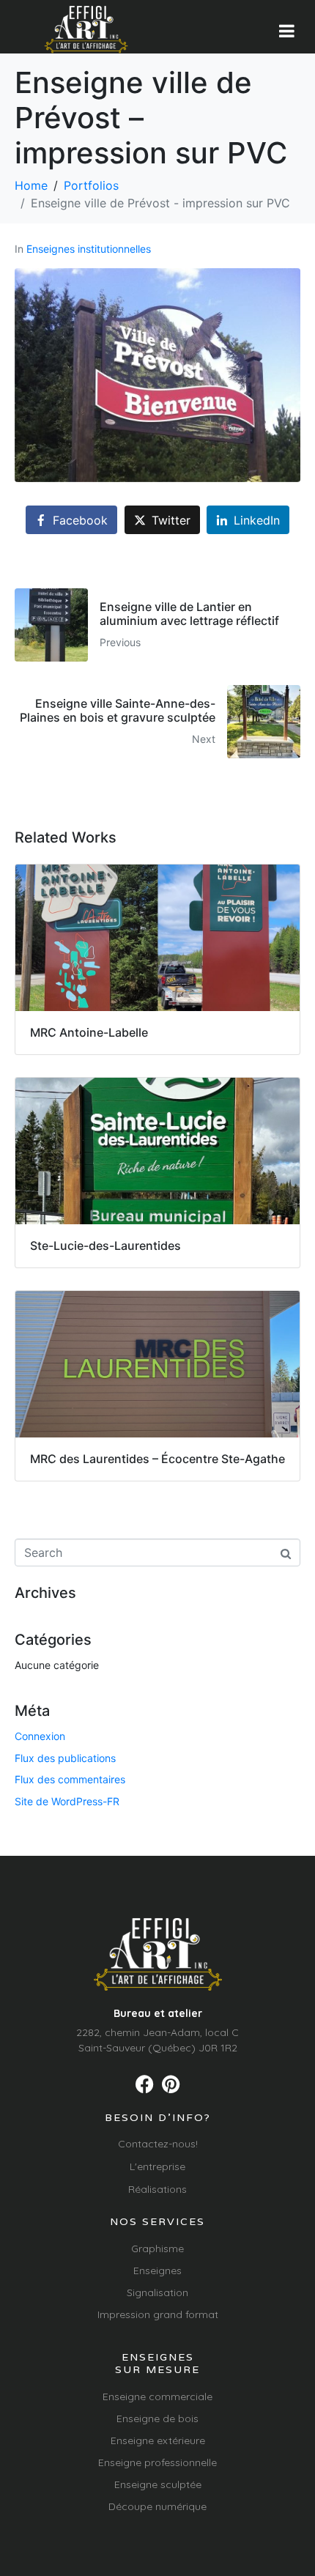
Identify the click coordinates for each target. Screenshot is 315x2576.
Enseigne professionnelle (157, 2462)
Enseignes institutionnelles (89, 249)
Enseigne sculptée (158, 2484)
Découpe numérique (157, 2506)
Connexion (40, 1736)
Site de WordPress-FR (67, 1801)
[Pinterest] (170, 2084)
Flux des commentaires (70, 1779)
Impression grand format (158, 2314)
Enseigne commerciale (157, 2397)
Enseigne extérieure (158, 2440)
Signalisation (157, 2292)
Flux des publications (65, 1758)
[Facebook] (145, 2084)
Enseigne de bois (157, 2418)
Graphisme (157, 2249)
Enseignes (157, 2270)
